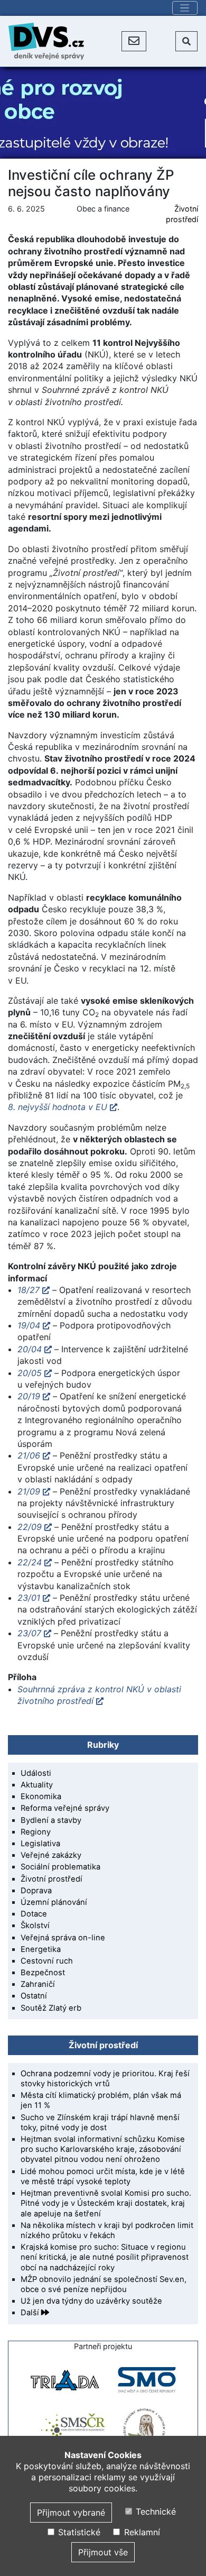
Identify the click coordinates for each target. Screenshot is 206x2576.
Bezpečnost (43, 1973)
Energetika (41, 1949)
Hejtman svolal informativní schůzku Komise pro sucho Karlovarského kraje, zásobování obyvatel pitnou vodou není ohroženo (103, 2149)
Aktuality (37, 1785)
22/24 (30, 1562)
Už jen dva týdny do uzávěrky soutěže (91, 2301)
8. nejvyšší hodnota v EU (58, 1107)
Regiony (36, 1832)
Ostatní (34, 1996)
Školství (35, 1926)
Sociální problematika (60, 1867)
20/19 (29, 1396)
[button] (134, 41)
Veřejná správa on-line (63, 1938)
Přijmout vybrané (71, 2513)
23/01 (29, 1598)
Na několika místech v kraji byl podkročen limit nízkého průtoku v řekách (107, 2230)
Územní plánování (54, 1902)
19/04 (29, 1325)
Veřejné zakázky (51, 1855)
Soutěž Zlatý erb (51, 2008)
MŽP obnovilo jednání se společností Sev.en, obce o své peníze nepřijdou (104, 2284)
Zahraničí (38, 1984)
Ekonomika (41, 1796)
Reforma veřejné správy (65, 1808)
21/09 (29, 1491)
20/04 (30, 1349)
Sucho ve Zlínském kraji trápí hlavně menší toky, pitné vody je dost (100, 2123)
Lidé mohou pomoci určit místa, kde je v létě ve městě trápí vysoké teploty (103, 2176)
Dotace (34, 1914)
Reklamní (141, 2532)
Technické (154, 2511)
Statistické (78, 2532)
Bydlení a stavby (51, 1820)
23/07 (29, 1633)
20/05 (30, 1373)
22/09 (30, 1527)
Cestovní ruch (47, 1961)
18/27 (29, 1290)
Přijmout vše (103, 2552)
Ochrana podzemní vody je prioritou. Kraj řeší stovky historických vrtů (105, 2079)
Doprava (36, 1891)
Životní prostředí (51, 1879)
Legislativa (40, 1844)
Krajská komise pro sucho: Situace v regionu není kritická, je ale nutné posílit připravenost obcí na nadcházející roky (105, 2257)
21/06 (29, 1455)
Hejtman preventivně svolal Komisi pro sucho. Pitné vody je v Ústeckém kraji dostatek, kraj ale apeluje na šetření (106, 2203)
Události (36, 1773)
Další (31, 2313)
